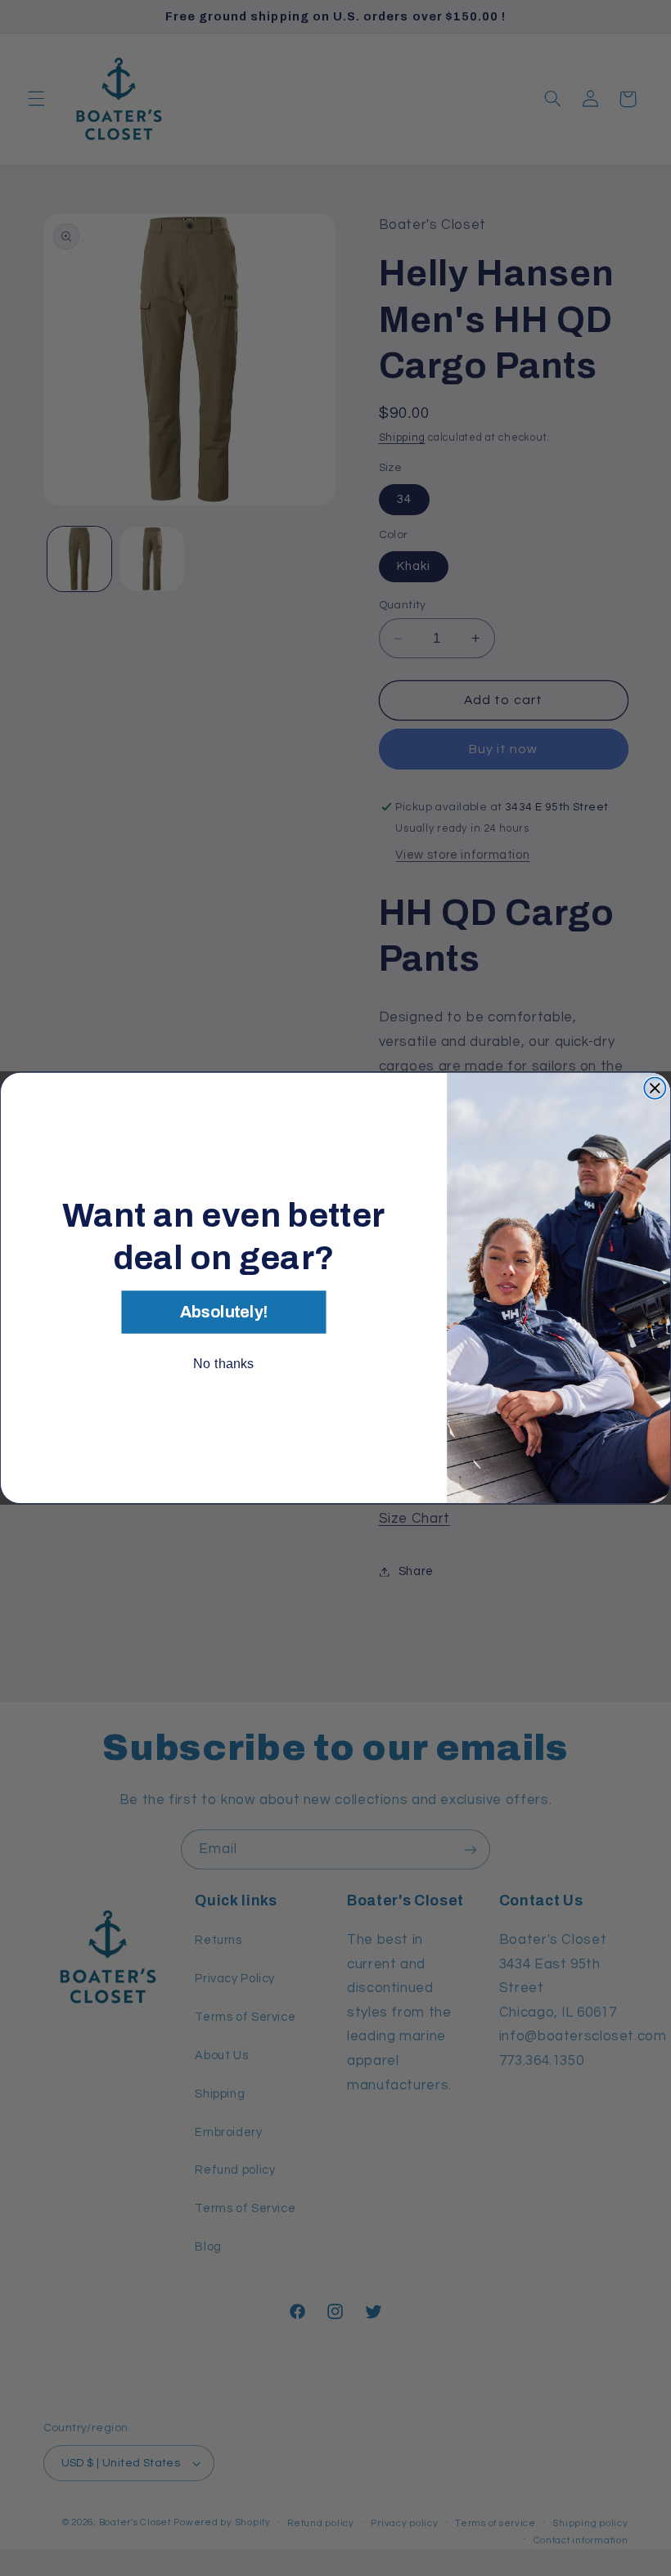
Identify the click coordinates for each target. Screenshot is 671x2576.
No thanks (223, 1363)
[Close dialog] (655, 1088)
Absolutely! (224, 1312)
